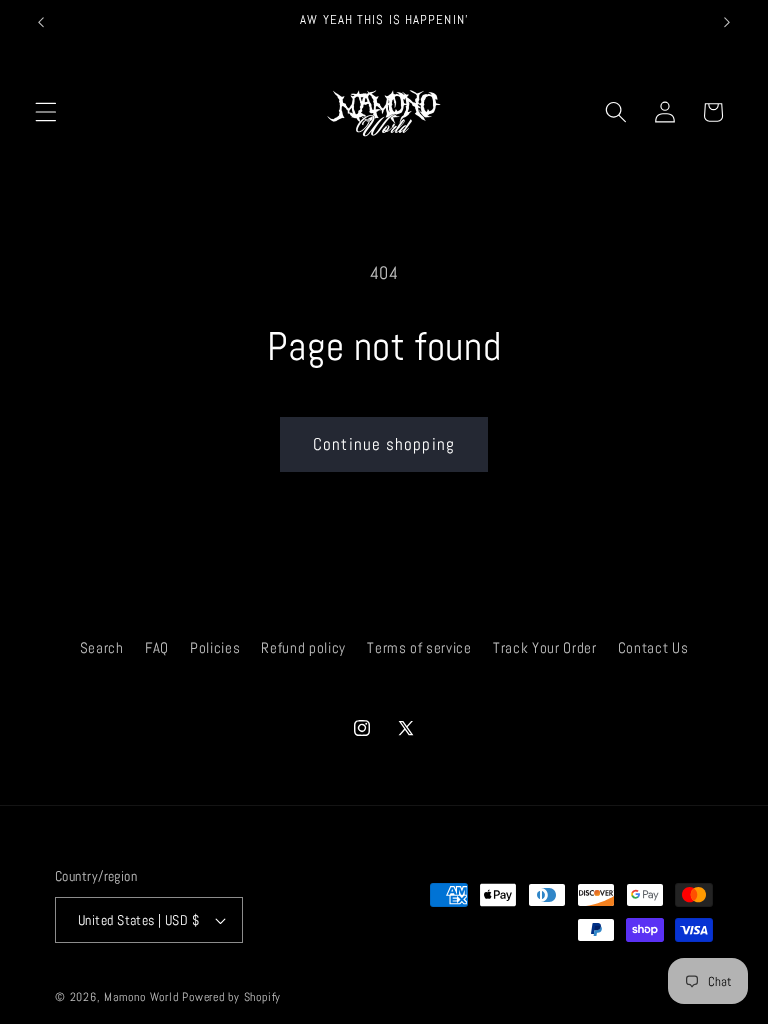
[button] (46, 112)
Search (102, 648)
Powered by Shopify (231, 997)
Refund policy (303, 648)
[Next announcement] (727, 22)
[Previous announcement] (41, 22)
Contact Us (653, 648)
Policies (215, 648)
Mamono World (141, 997)
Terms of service (419, 648)
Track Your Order (545, 648)
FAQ (157, 648)
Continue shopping (384, 444)
